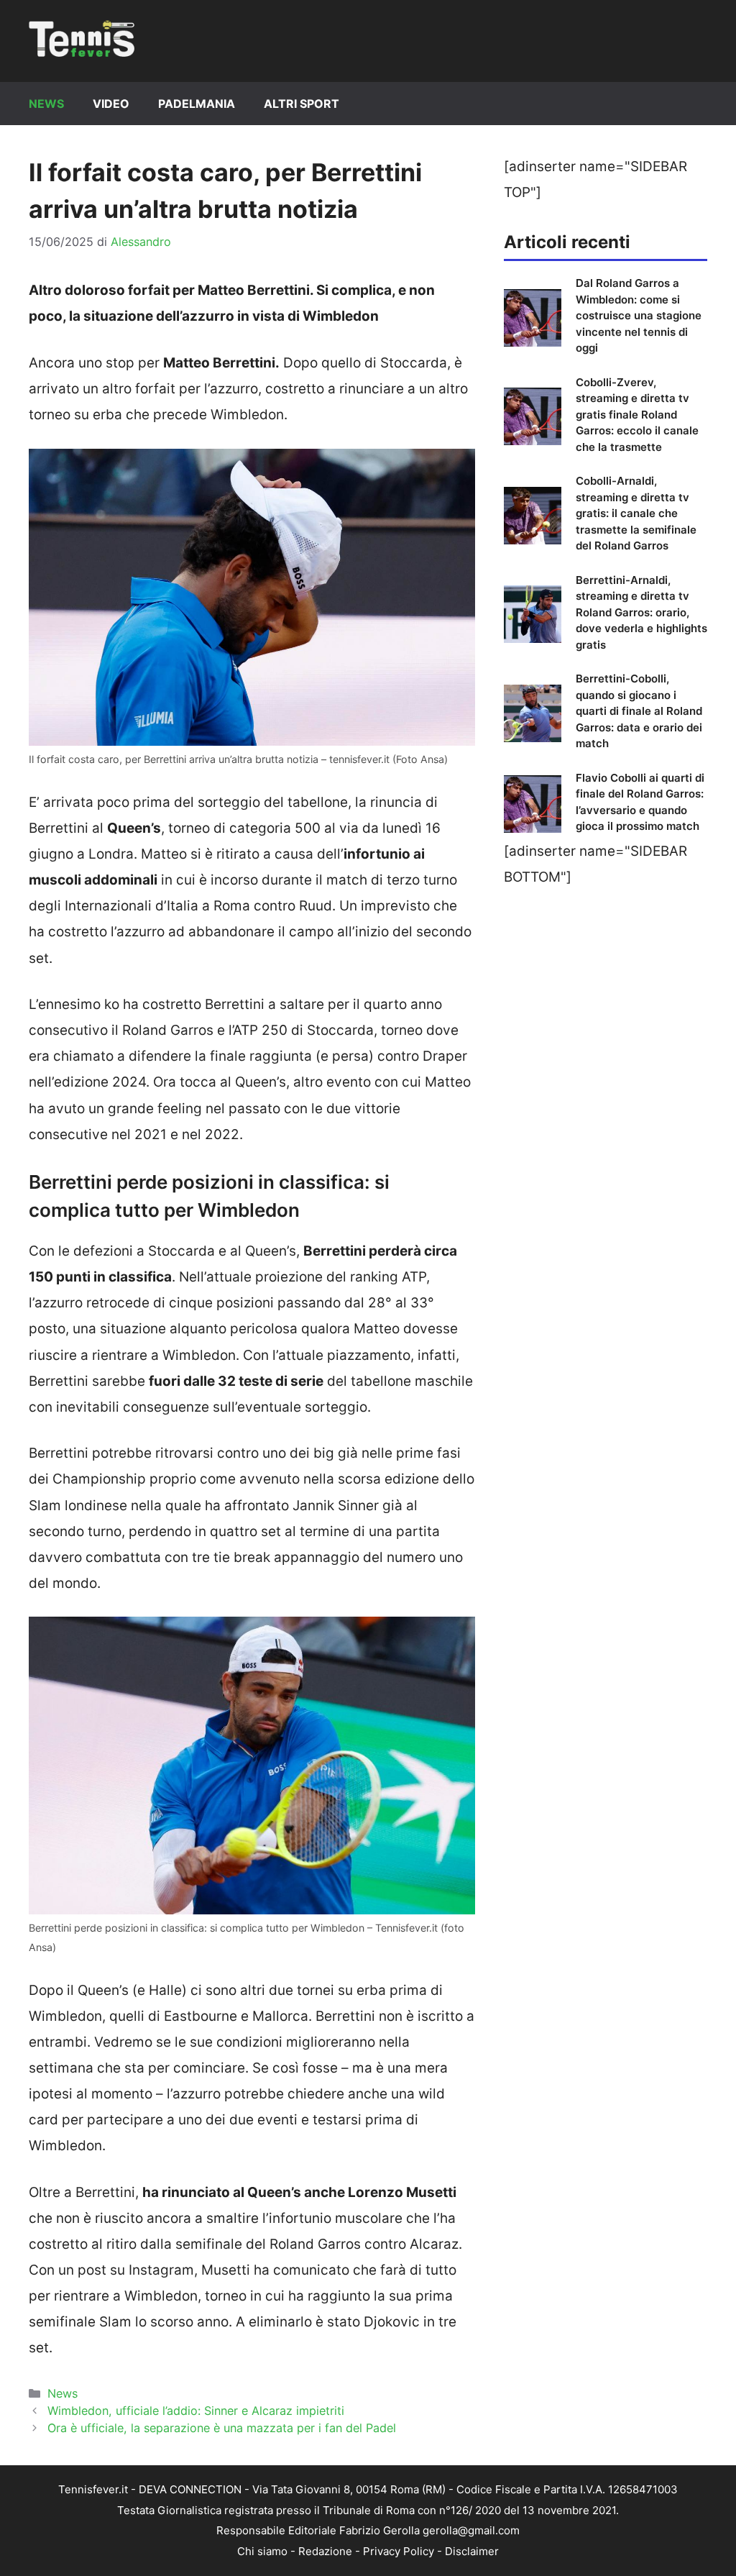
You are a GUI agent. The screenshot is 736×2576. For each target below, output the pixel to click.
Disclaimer (472, 2551)
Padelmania (197, 104)
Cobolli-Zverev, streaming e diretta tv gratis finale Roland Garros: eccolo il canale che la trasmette (637, 415)
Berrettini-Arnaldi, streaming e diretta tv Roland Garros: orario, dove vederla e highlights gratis (641, 612)
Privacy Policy (399, 2551)
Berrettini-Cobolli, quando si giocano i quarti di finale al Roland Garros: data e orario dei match (639, 711)
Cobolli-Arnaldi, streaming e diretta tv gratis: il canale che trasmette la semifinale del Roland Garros (636, 513)
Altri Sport (302, 104)
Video (111, 104)
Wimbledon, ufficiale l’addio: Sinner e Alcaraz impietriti (196, 2411)
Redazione (325, 2551)
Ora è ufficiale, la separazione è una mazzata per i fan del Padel (222, 2428)
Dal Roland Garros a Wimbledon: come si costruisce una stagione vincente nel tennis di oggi (639, 315)
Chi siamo (262, 2551)
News (46, 104)
